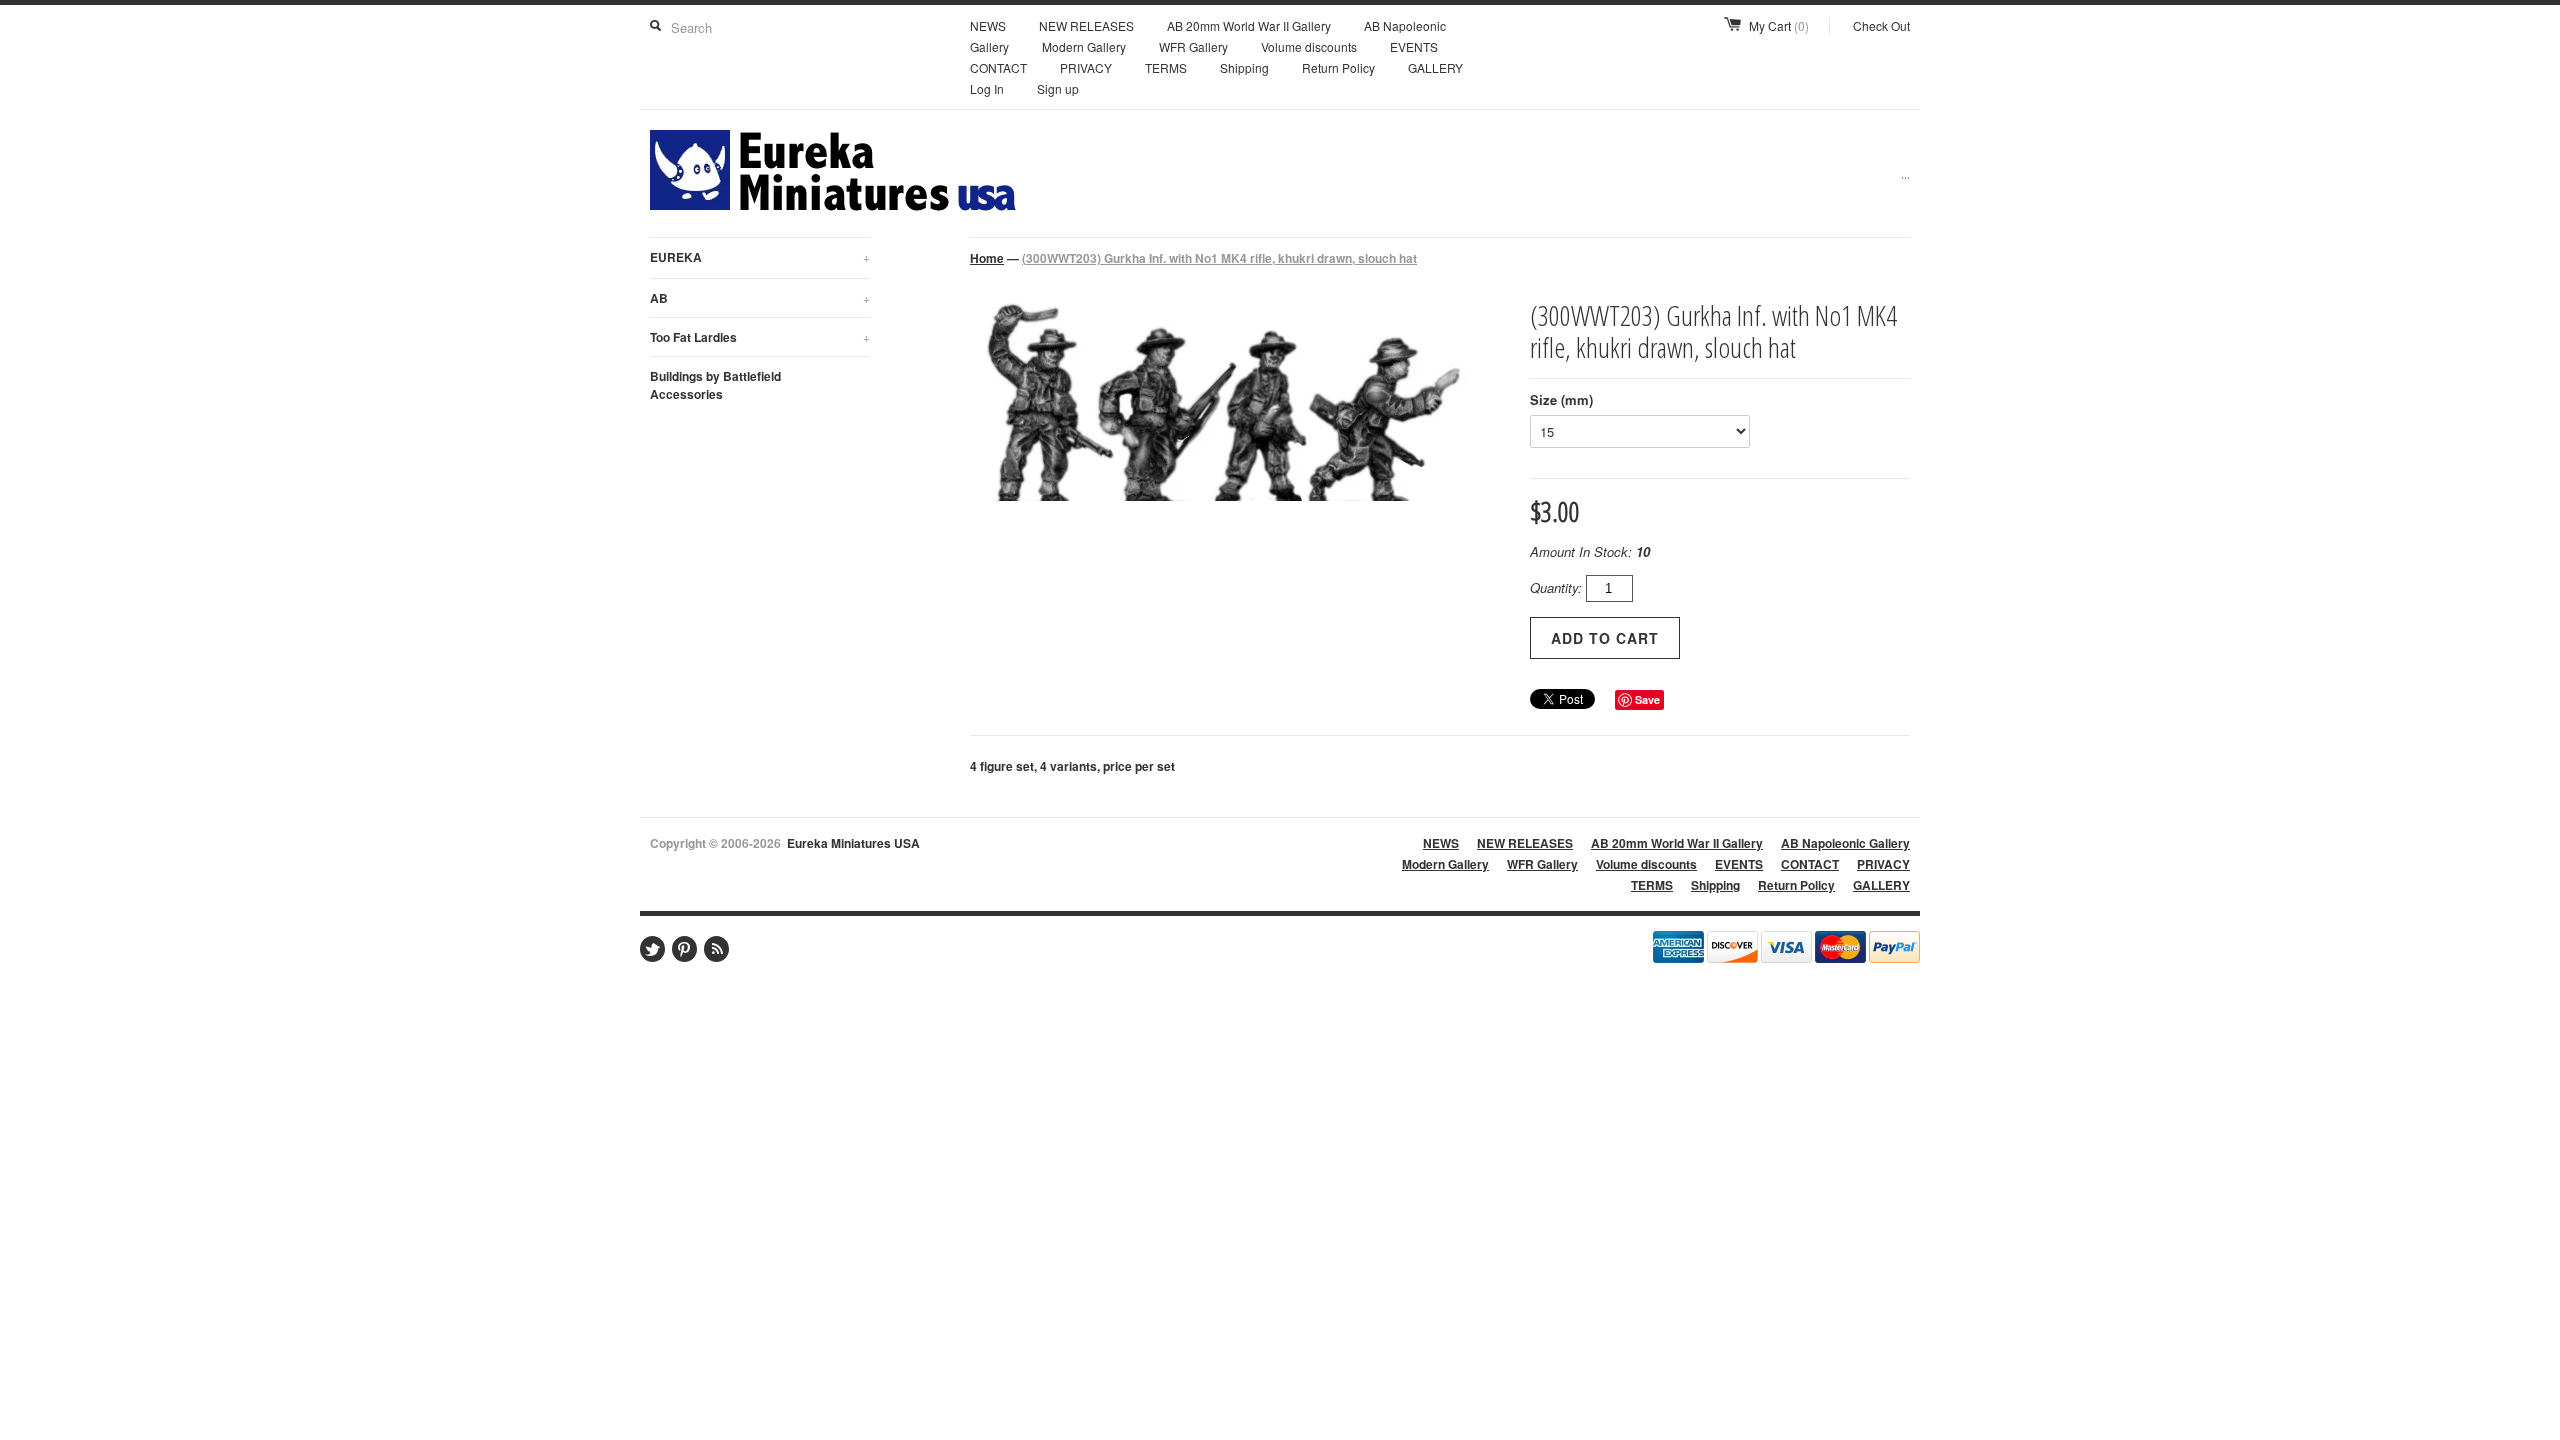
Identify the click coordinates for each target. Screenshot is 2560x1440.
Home (987, 258)
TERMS (1166, 67)
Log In (987, 88)
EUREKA (760, 257)
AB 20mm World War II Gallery (1249, 25)
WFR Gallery (1193, 46)
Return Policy (1338, 67)
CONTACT (998, 67)
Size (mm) (1561, 399)
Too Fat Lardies (760, 337)
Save (1647, 699)
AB (760, 298)
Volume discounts (1309, 46)
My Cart (1779, 25)
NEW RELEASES (1086, 25)
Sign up (1058, 88)
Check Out (1881, 25)
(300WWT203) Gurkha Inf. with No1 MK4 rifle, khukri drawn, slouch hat (1219, 258)
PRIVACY (1086, 67)
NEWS (988, 25)
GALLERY (1435, 67)
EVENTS (1414, 46)
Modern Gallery (1084, 46)
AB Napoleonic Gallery (1845, 843)
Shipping (1244, 67)
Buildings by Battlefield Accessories (715, 385)
